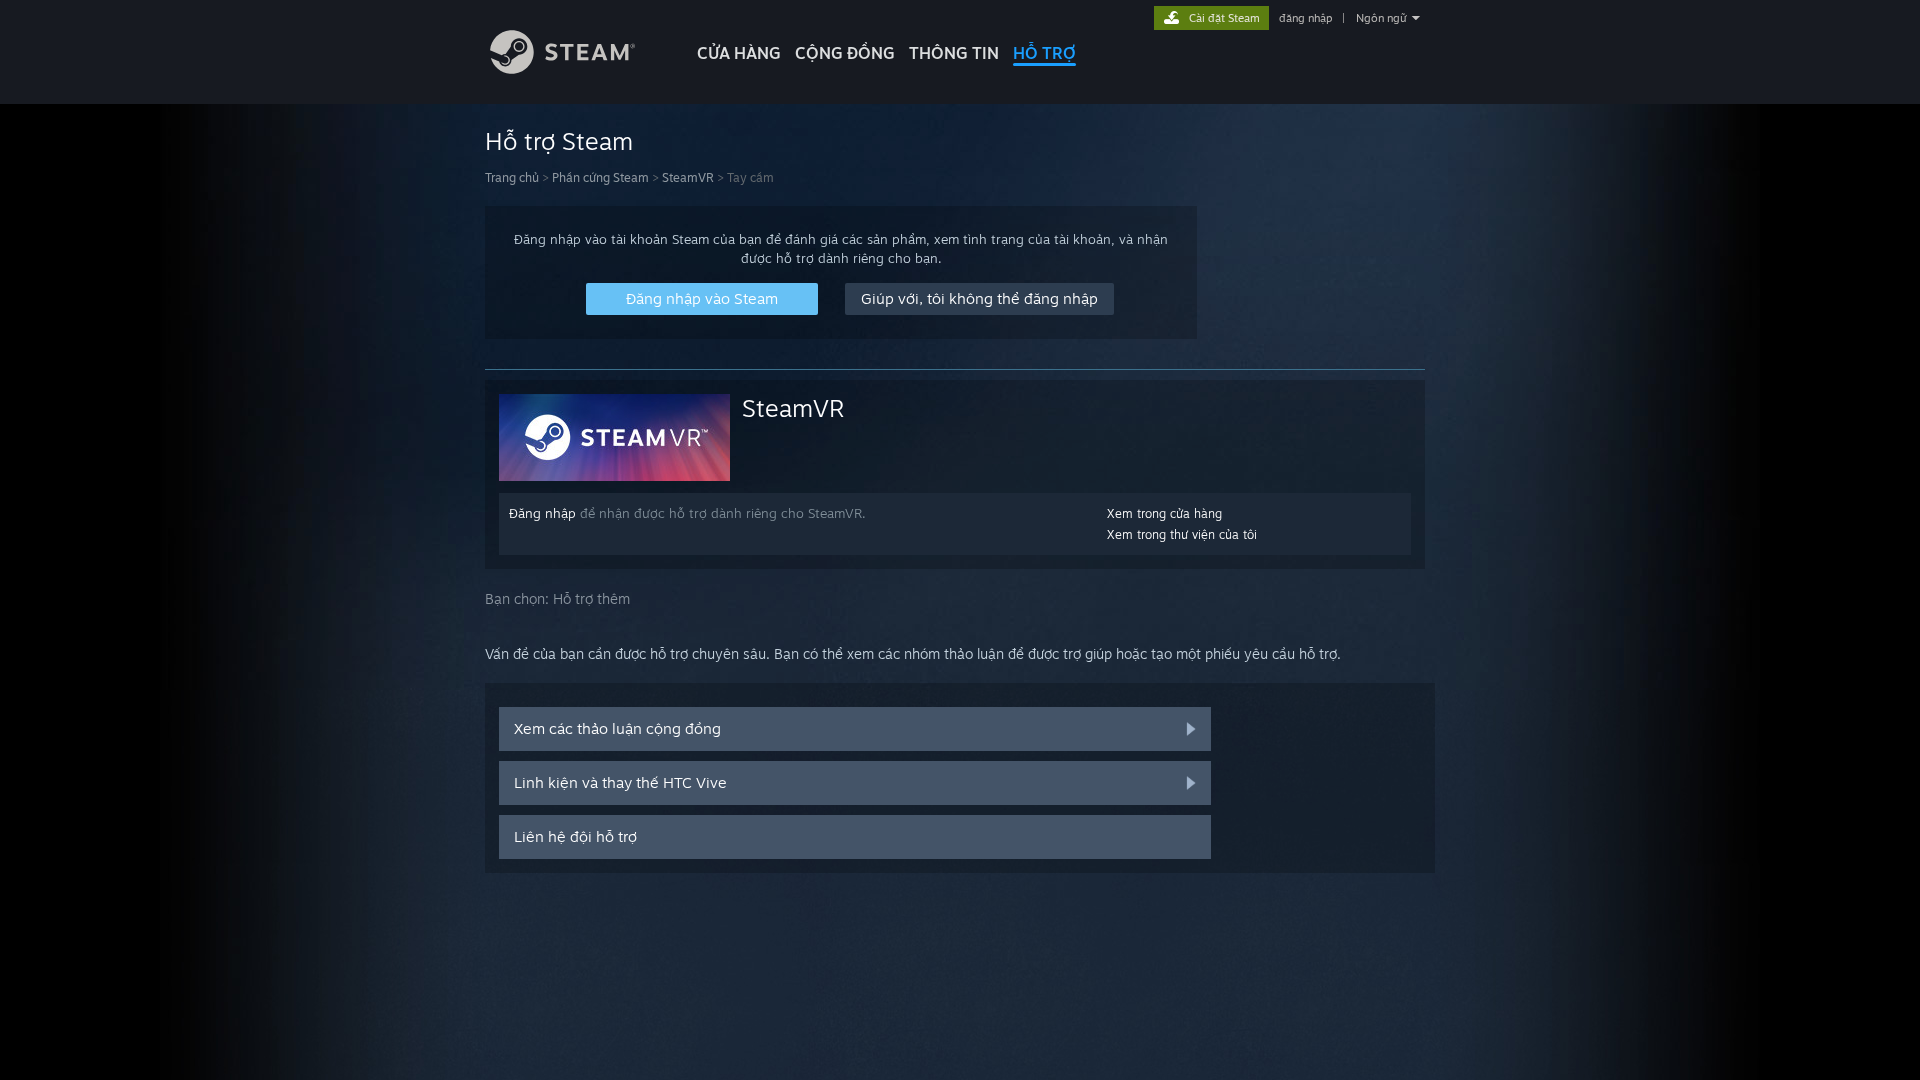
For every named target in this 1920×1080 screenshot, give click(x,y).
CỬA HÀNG (739, 53)
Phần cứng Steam (600, 177)
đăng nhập (1305, 18)
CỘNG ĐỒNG (845, 53)
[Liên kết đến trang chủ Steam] (562, 68)
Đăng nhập (542, 513)
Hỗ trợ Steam (559, 141)
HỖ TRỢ (1044, 53)
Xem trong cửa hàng (1164, 513)
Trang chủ (512, 177)
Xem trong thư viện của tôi (1182, 534)
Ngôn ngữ (1381, 18)
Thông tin (954, 53)
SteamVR (688, 177)
